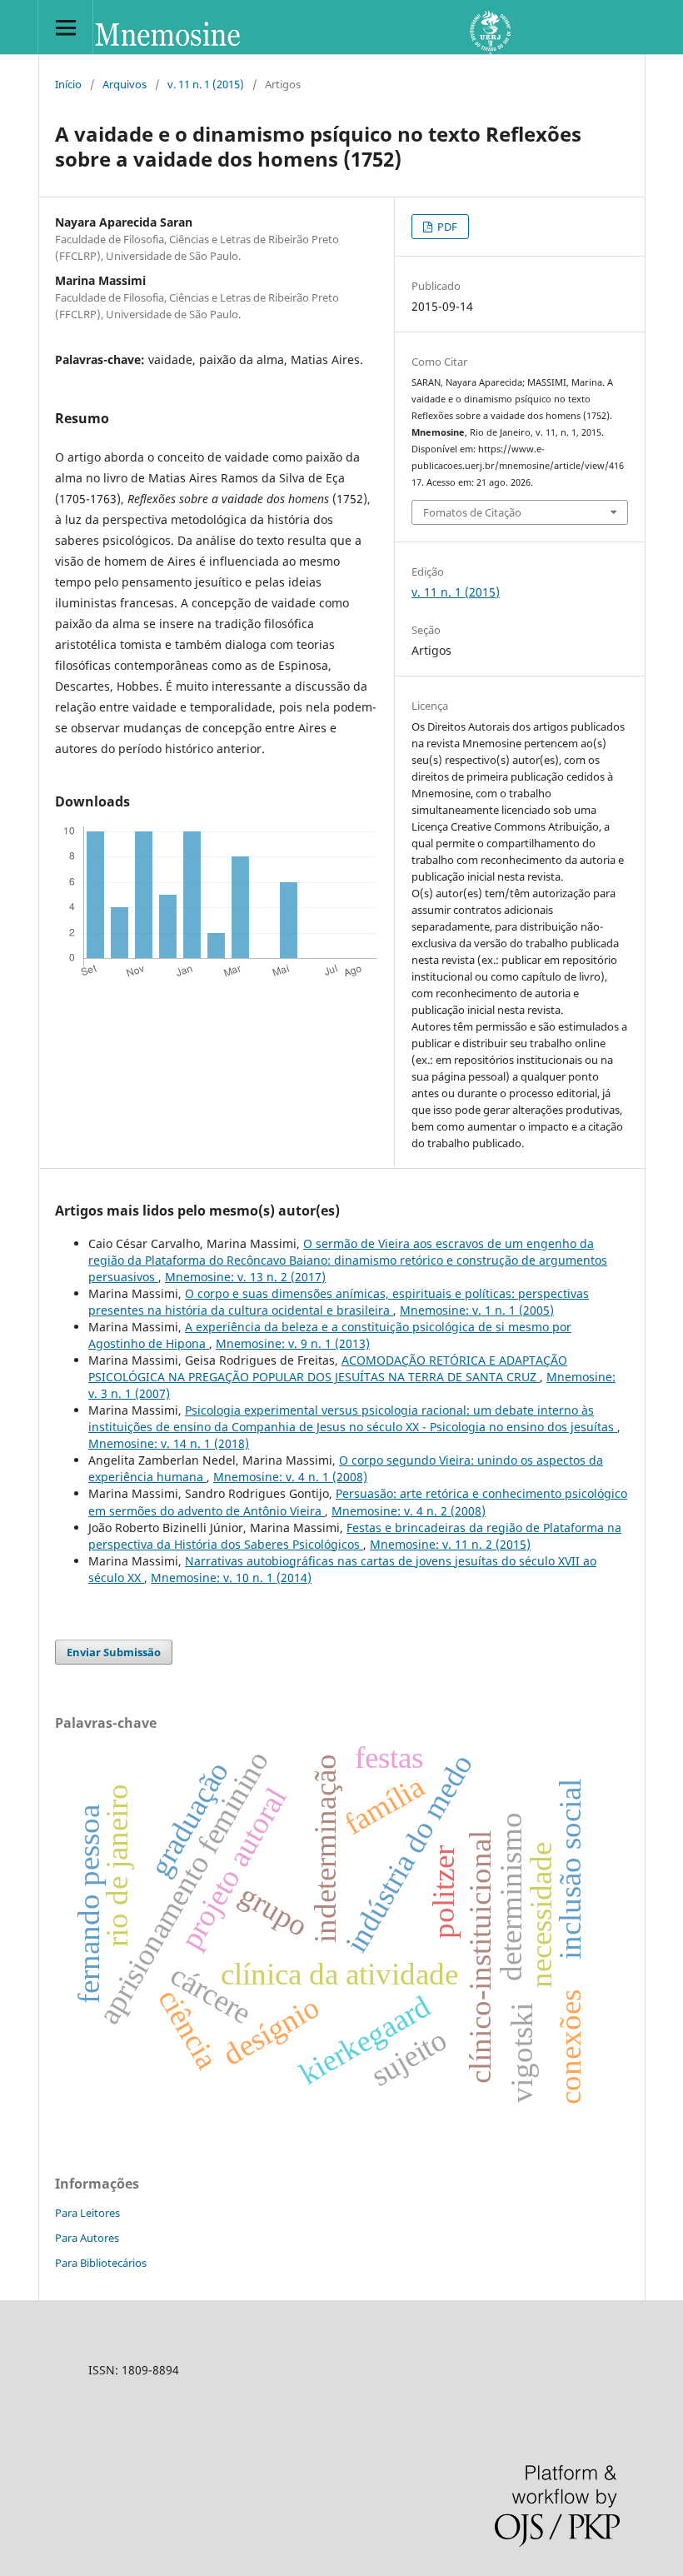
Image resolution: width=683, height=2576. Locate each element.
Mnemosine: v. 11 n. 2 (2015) (450, 1544)
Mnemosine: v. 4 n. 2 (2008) (409, 1511)
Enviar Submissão (114, 1652)
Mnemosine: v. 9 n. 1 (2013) (293, 1343)
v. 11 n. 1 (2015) (206, 84)
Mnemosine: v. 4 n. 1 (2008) (290, 1477)
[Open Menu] (65, 27)
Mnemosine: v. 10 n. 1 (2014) (231, 1578)
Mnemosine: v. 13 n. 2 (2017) (245, 1277)
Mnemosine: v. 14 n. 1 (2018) (169, 1443)
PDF (446, 227)
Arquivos (125, 84)
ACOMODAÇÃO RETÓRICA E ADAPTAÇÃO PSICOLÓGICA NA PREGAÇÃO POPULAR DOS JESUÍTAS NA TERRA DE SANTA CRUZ (328, 1368)
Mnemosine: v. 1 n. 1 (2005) (477, 1310)
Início (68, 84)
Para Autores (87, 2238)
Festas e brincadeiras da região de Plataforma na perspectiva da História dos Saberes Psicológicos (355, 1536)
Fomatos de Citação (472, 512)
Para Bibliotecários (101, 2263)
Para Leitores (87, 2213)
